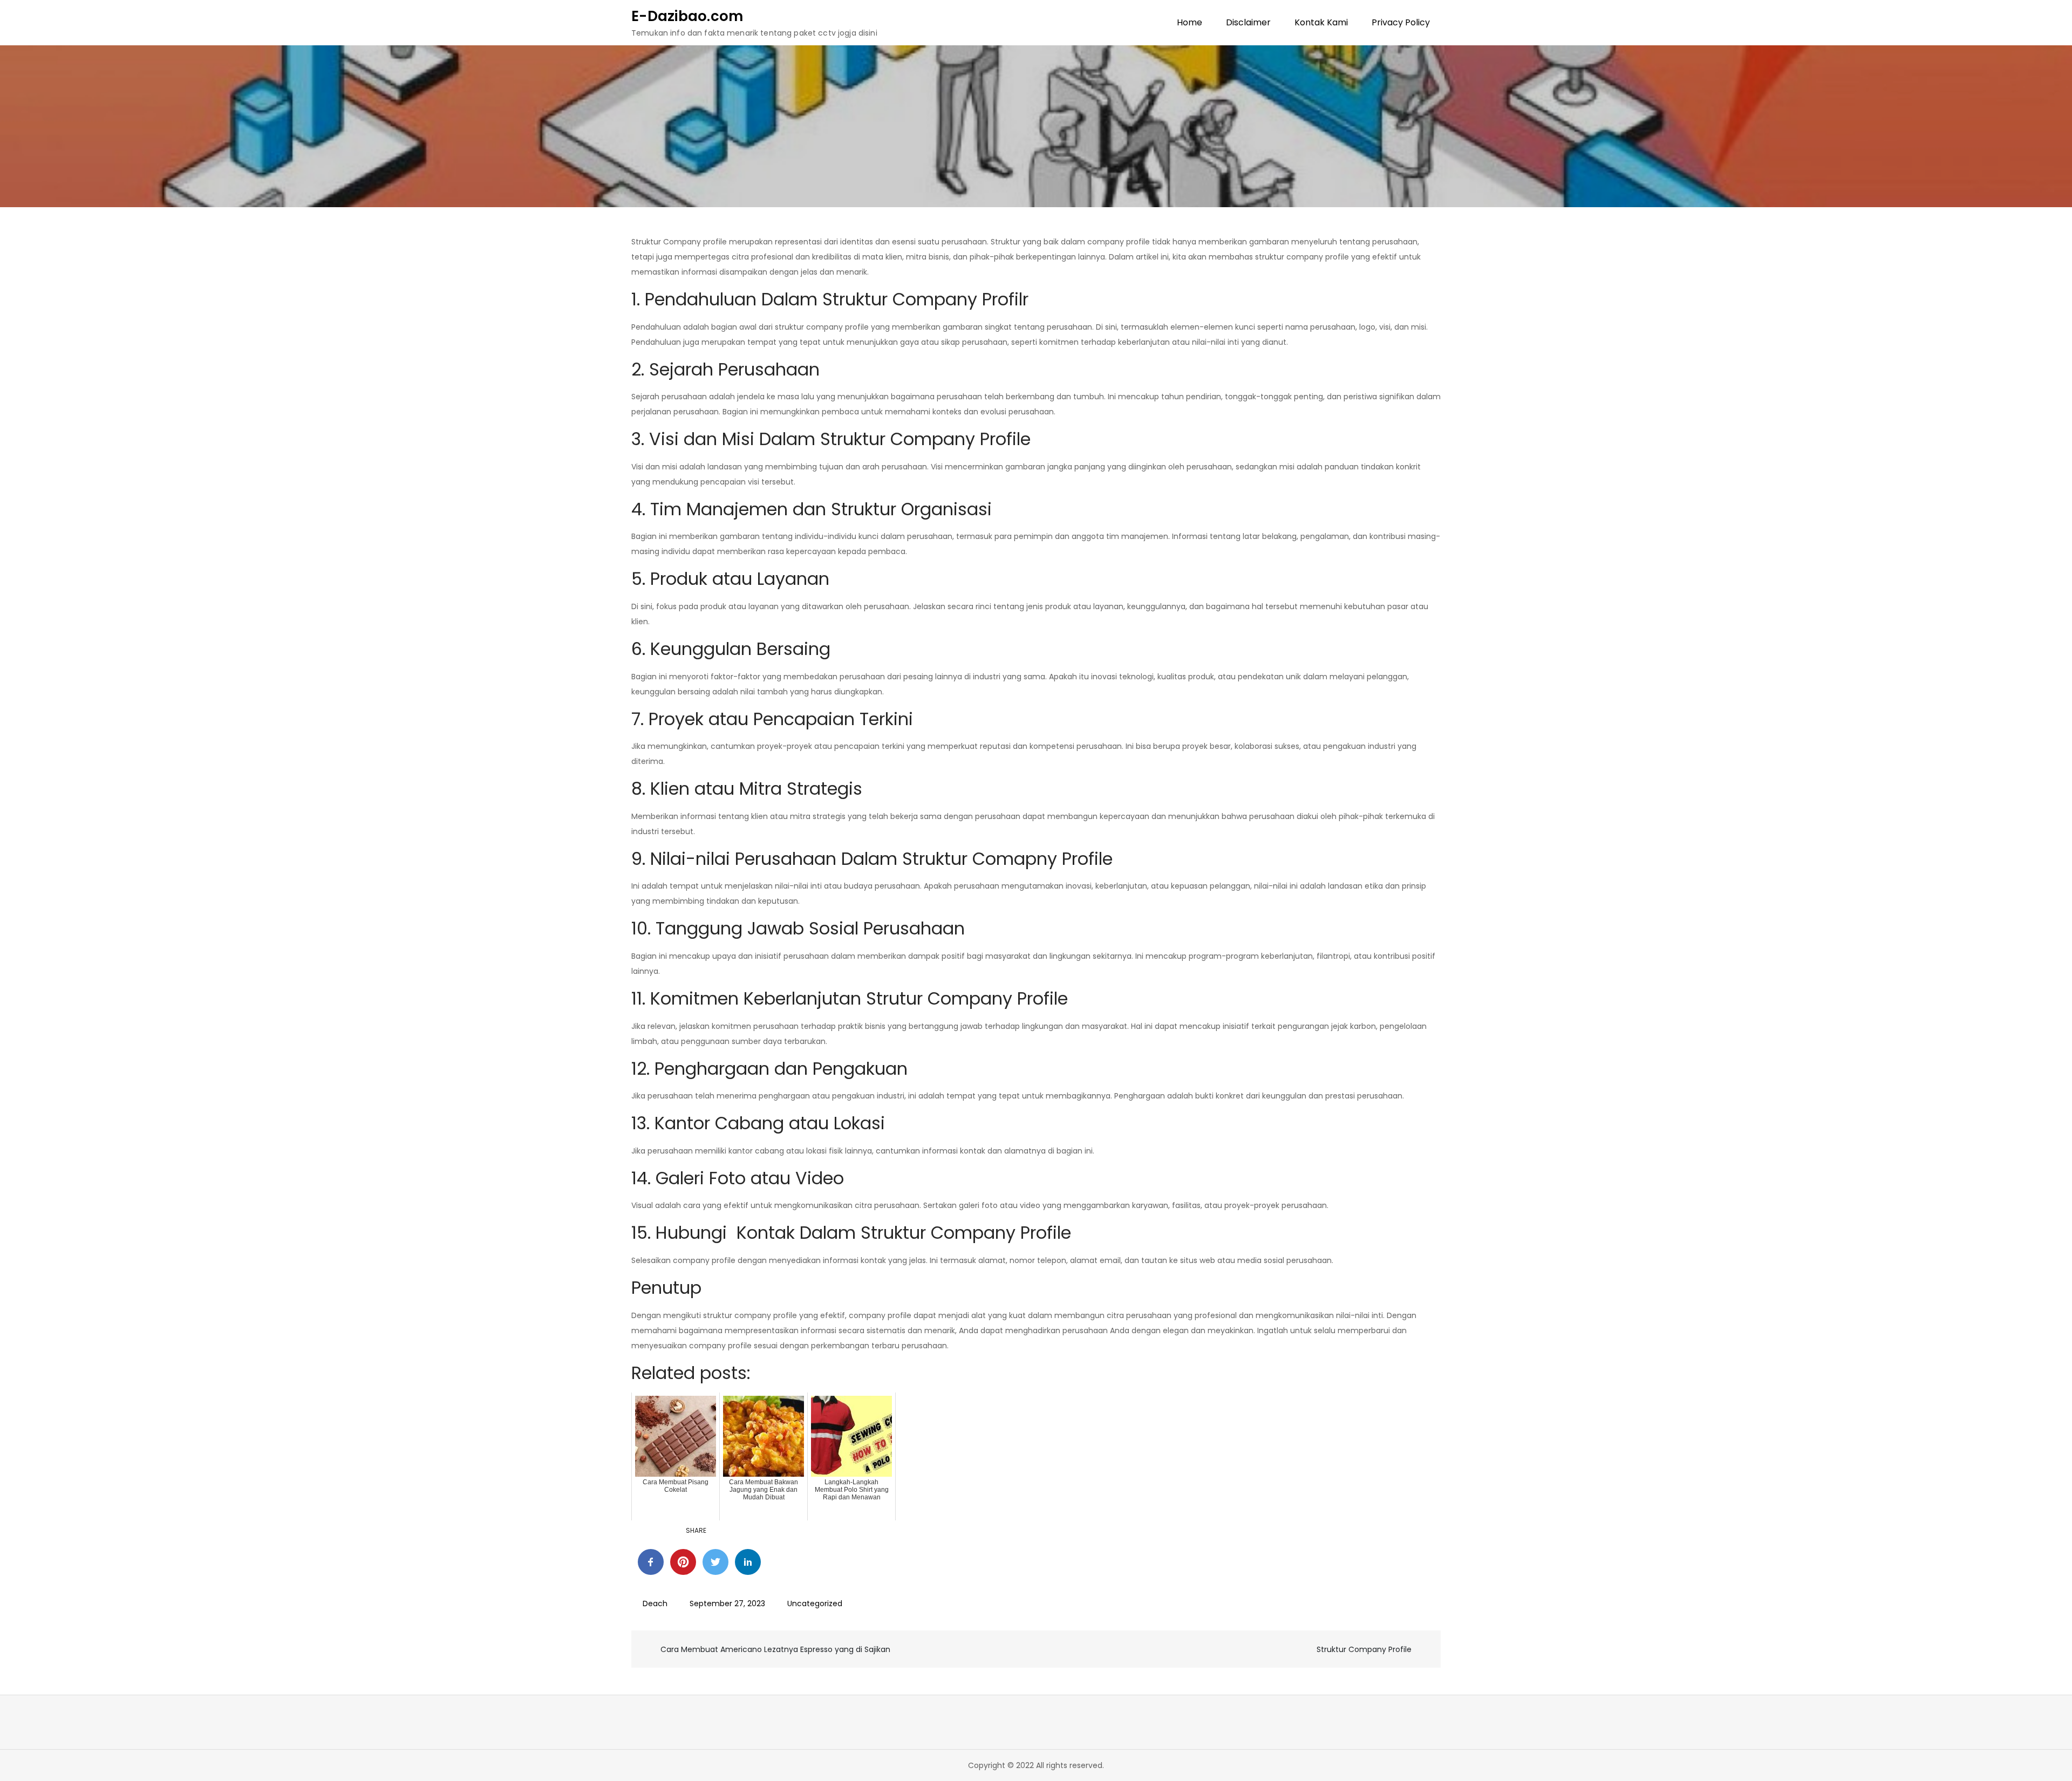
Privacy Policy (1401, 22)
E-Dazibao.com (687, 16)
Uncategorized (815, 1603)
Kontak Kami (1321, 22)
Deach (655, 1603)
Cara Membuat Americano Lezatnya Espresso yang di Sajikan (775, 1649)
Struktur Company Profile (1364, 1649)
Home (1190, 22)
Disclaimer (1248, 22)
